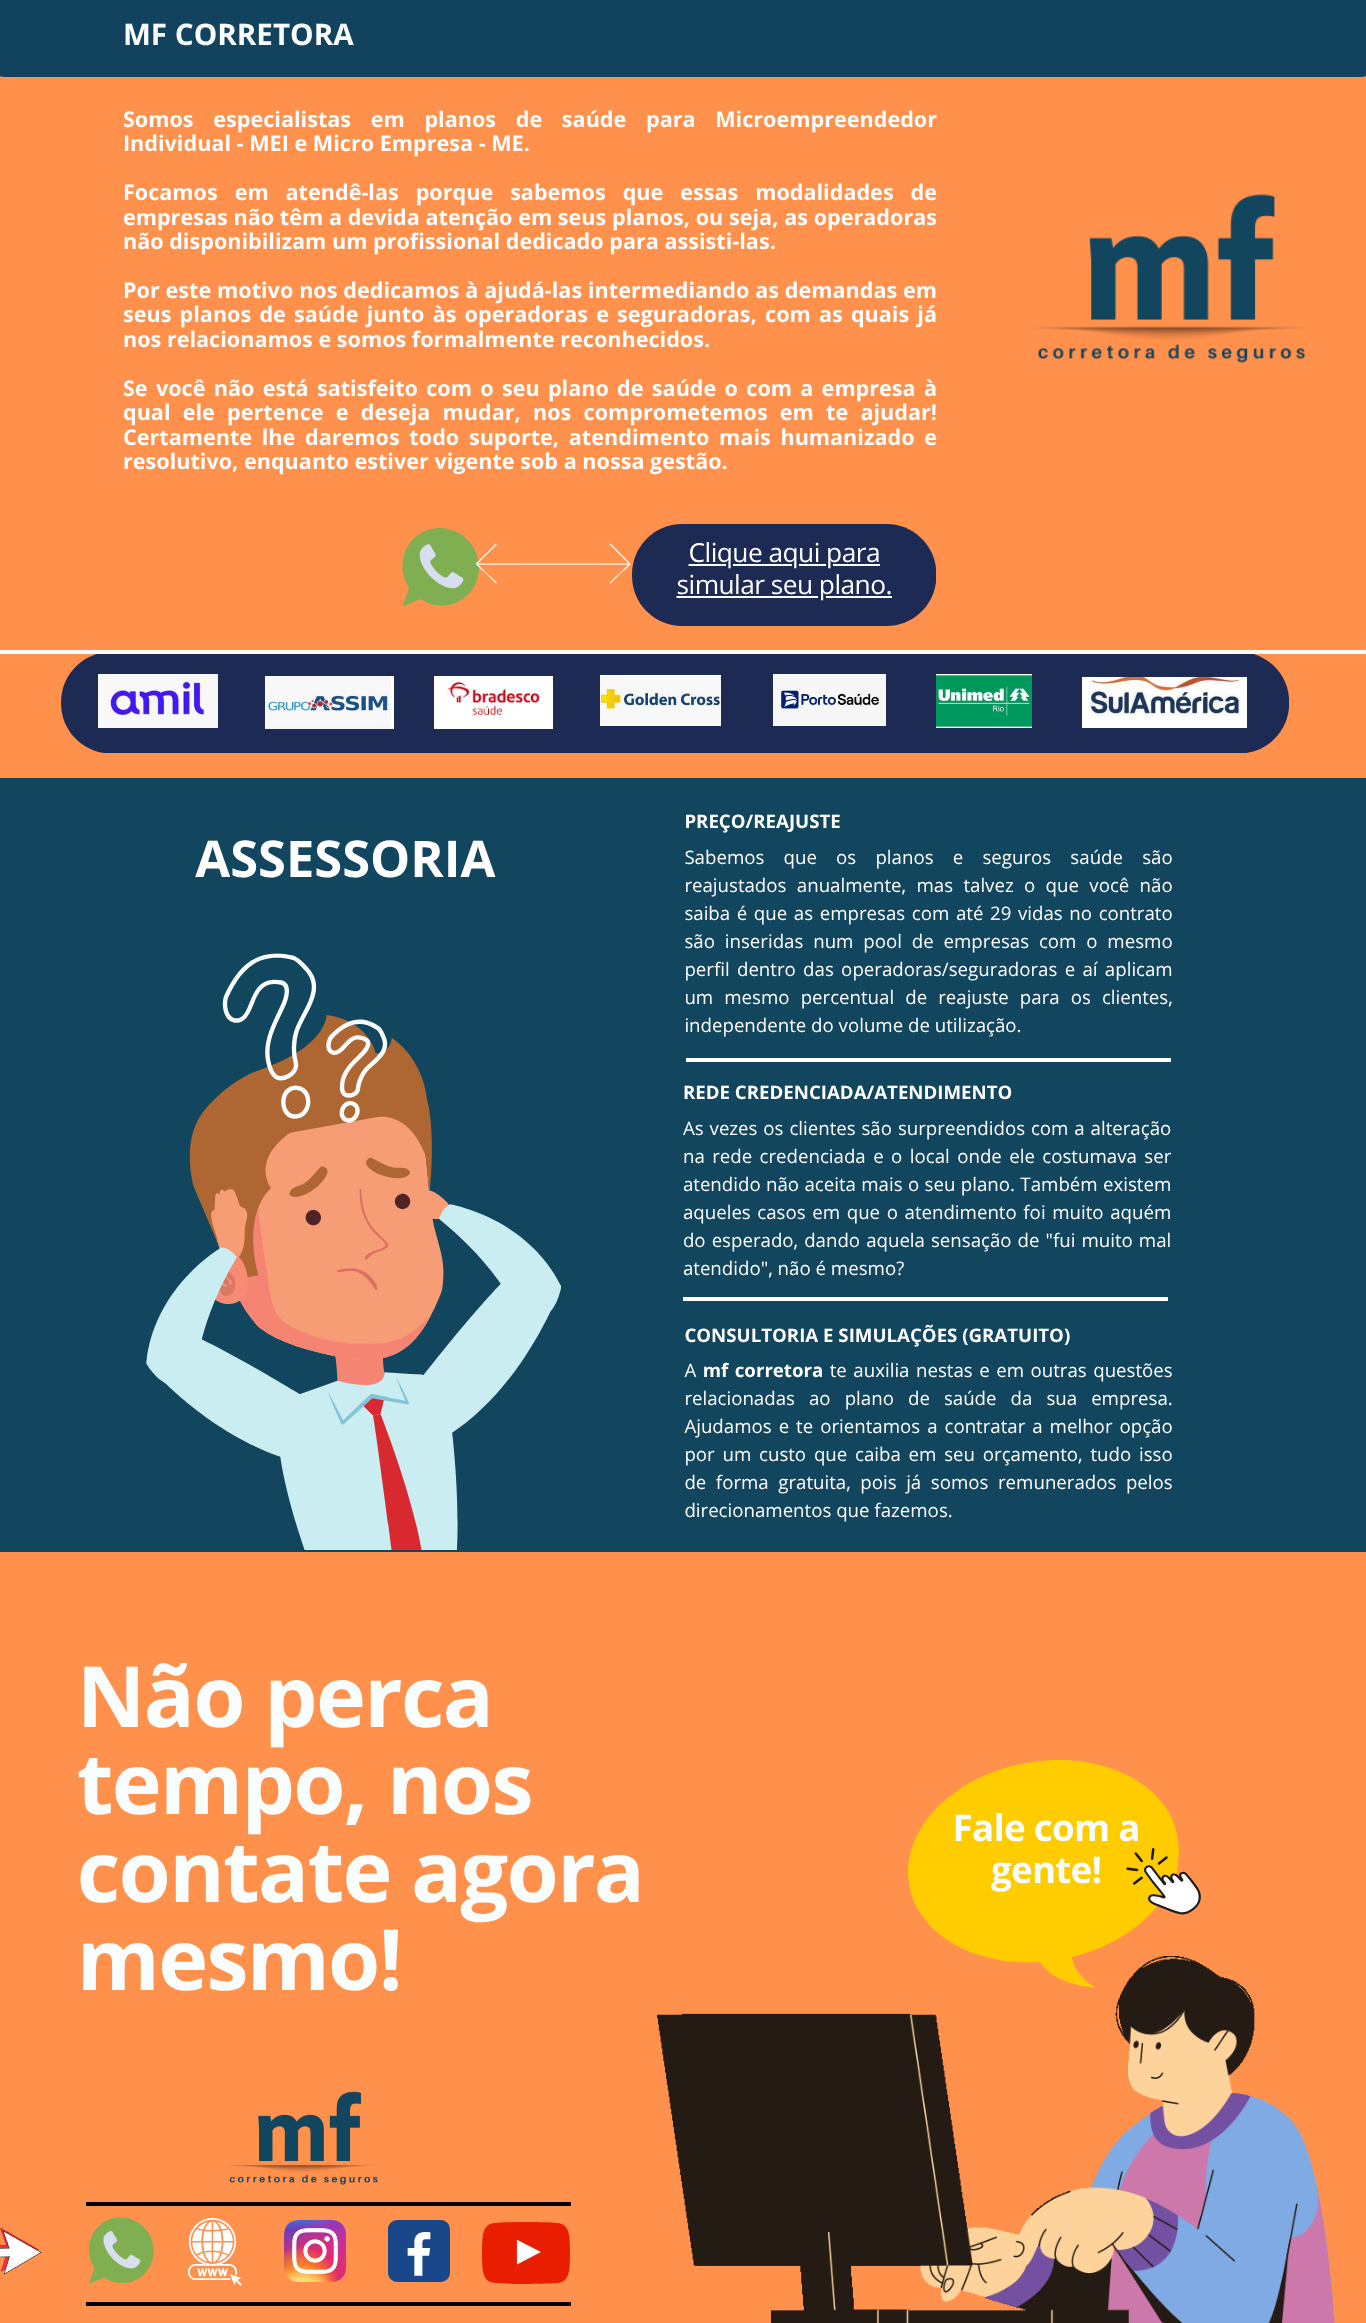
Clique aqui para (784, 552)
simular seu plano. (784, 584)
